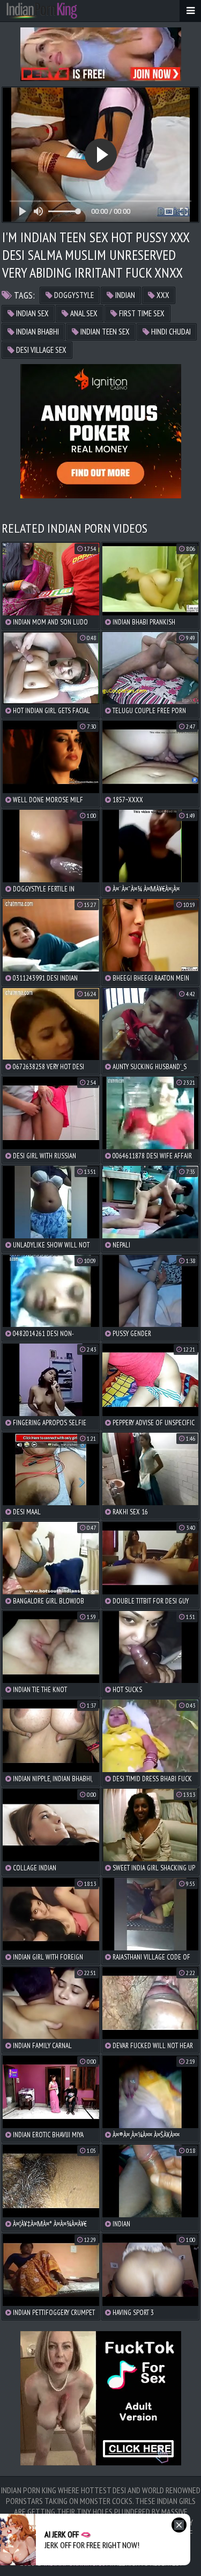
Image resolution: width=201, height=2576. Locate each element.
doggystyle (73, 295)
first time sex (141, 313)
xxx (162, 295)
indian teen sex (104, 332)
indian (124, 295)
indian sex (32, 313)
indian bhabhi (37, 332)
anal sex (83, 313)
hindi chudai (170, 332)
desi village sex (40, 350)
